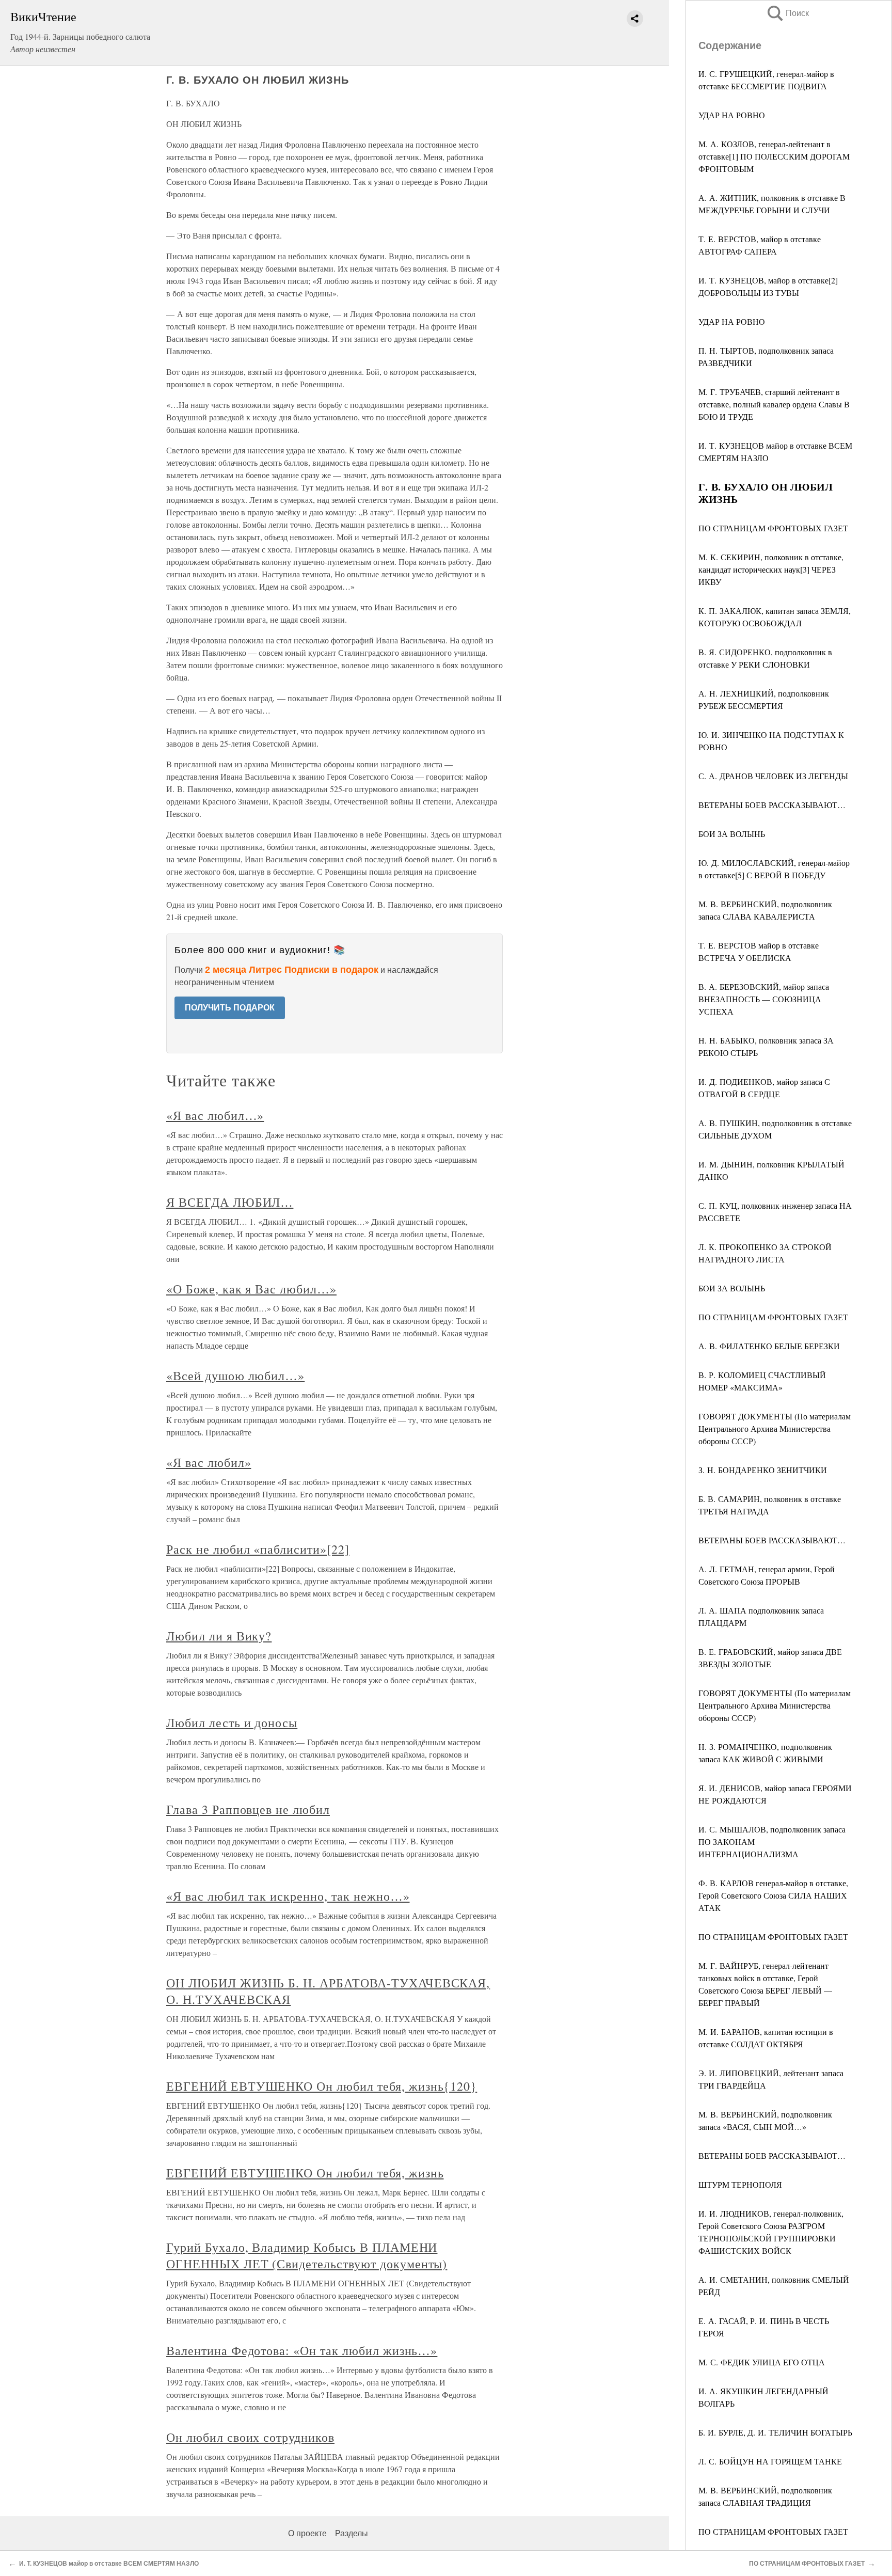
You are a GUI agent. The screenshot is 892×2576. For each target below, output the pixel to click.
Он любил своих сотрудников (250, 2437)
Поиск (787, 13)
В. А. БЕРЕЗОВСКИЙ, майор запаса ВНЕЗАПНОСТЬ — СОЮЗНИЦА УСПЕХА (764, 999)
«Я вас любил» (209, 1462)
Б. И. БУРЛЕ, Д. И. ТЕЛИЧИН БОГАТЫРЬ (775, 2432)
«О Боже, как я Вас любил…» (251, 1289)
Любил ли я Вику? (219, 1636)
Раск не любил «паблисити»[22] (258, 1549)
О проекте (307, 2533)
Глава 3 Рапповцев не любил (248, 1809)
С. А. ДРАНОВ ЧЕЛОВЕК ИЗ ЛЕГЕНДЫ (773, 776)
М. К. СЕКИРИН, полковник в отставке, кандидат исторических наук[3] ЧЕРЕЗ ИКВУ (771, 569)
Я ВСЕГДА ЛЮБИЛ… (230, 1202)
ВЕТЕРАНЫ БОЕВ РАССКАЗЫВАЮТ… (772, 805)
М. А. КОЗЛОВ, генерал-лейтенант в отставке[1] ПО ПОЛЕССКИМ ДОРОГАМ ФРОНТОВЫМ (774, 156)
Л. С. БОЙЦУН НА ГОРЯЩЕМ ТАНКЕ (770, 2461)
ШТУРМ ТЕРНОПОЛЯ (740, 2184)
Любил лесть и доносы (232, 1722)
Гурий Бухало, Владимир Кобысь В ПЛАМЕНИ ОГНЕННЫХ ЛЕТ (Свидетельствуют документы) (307, 2255)
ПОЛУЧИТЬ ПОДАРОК (230, 1008)
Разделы (352, 2533)
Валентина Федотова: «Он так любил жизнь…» (302, 2350)
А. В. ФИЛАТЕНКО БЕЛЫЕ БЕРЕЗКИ (769, 1346)
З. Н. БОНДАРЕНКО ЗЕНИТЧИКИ (763, 1470)
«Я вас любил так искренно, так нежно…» (288, 1896)
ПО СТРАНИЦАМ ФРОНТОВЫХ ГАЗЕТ (773, 528)
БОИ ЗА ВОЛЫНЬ (732, 834)
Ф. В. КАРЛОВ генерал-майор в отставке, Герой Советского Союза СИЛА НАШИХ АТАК (773, 1895)
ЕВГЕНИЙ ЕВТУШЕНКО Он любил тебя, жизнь (305, 2173)
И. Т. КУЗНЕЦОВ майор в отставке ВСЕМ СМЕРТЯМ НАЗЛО (109, 2564)
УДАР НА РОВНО (732, 115)
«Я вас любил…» (215, 1115)
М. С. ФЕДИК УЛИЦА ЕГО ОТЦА (762, 2362)
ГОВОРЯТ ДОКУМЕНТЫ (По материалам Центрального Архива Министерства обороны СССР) (775, 1428)
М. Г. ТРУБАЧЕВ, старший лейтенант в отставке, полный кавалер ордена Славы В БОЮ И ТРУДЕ (774, 404)
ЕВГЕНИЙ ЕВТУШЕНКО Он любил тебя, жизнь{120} (322, 2086)
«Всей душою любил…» (235, 1376)
